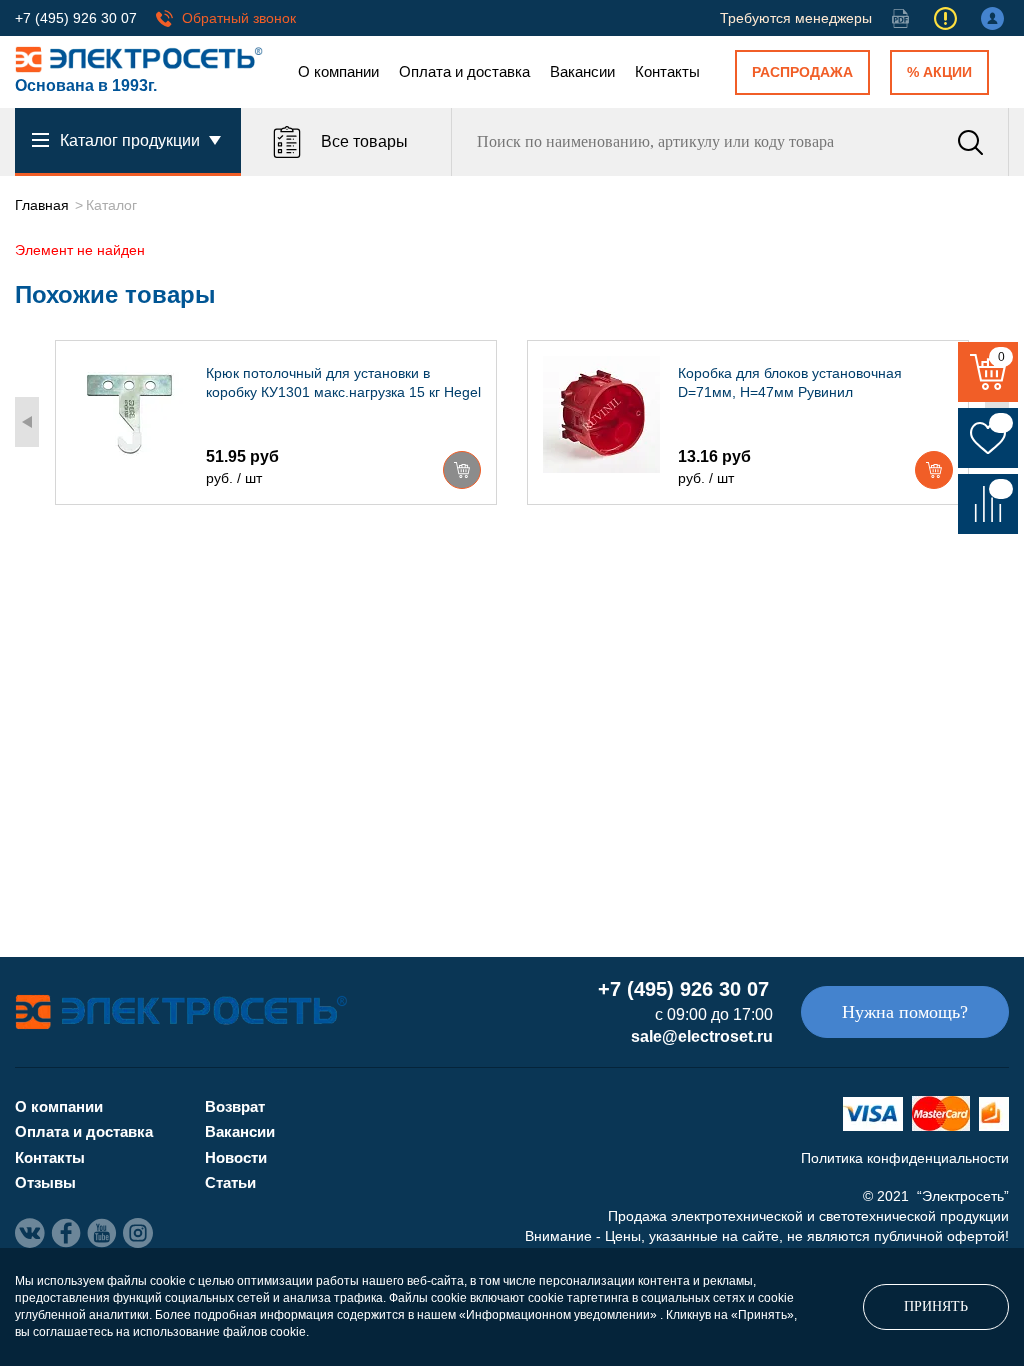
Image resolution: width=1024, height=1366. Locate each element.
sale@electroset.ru (702, 1036)
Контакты (667, 71)
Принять (936, 1306)
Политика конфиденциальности (905, 1158)
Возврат (235, 1106)
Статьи (230, 1182)
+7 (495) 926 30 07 (76, 18)
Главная (42, 205)
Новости (236, 1157)
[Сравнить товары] (988, 504)
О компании (338, 71)
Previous (27, 422)
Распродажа (802, 72)
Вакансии (582, 71)
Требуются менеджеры (796, 18)
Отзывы (45, 1182)
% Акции (939, 72)
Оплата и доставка (464, 71)
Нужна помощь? (905, 1012)
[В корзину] (462, 470)
